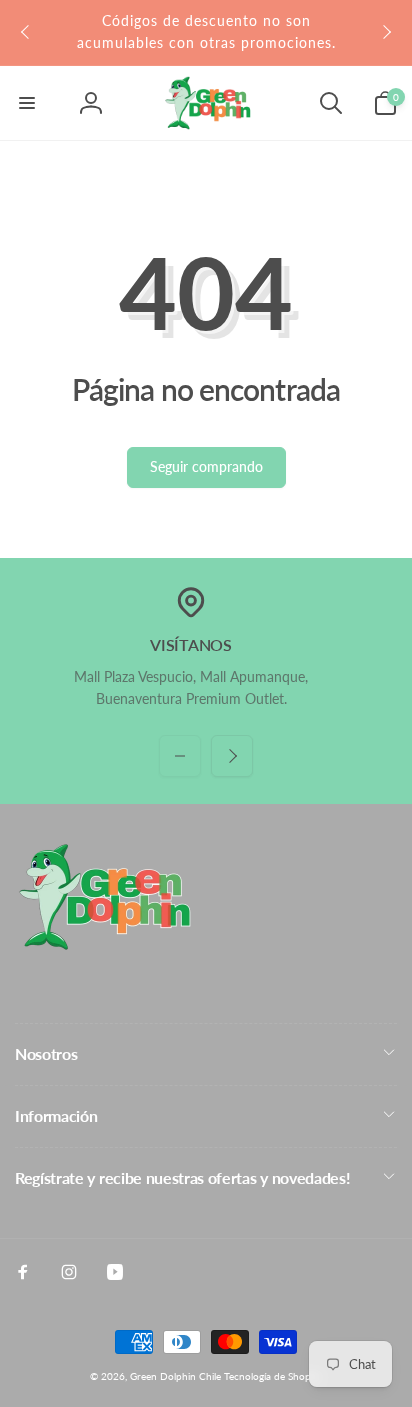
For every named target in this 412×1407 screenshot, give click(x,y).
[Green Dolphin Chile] (105, 944)
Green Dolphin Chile (175, 1376)
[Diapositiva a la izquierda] (26, 32)
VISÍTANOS (190, 644)
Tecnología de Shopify (273, 1376)
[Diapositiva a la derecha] (386, 32)
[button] (27, 103)
